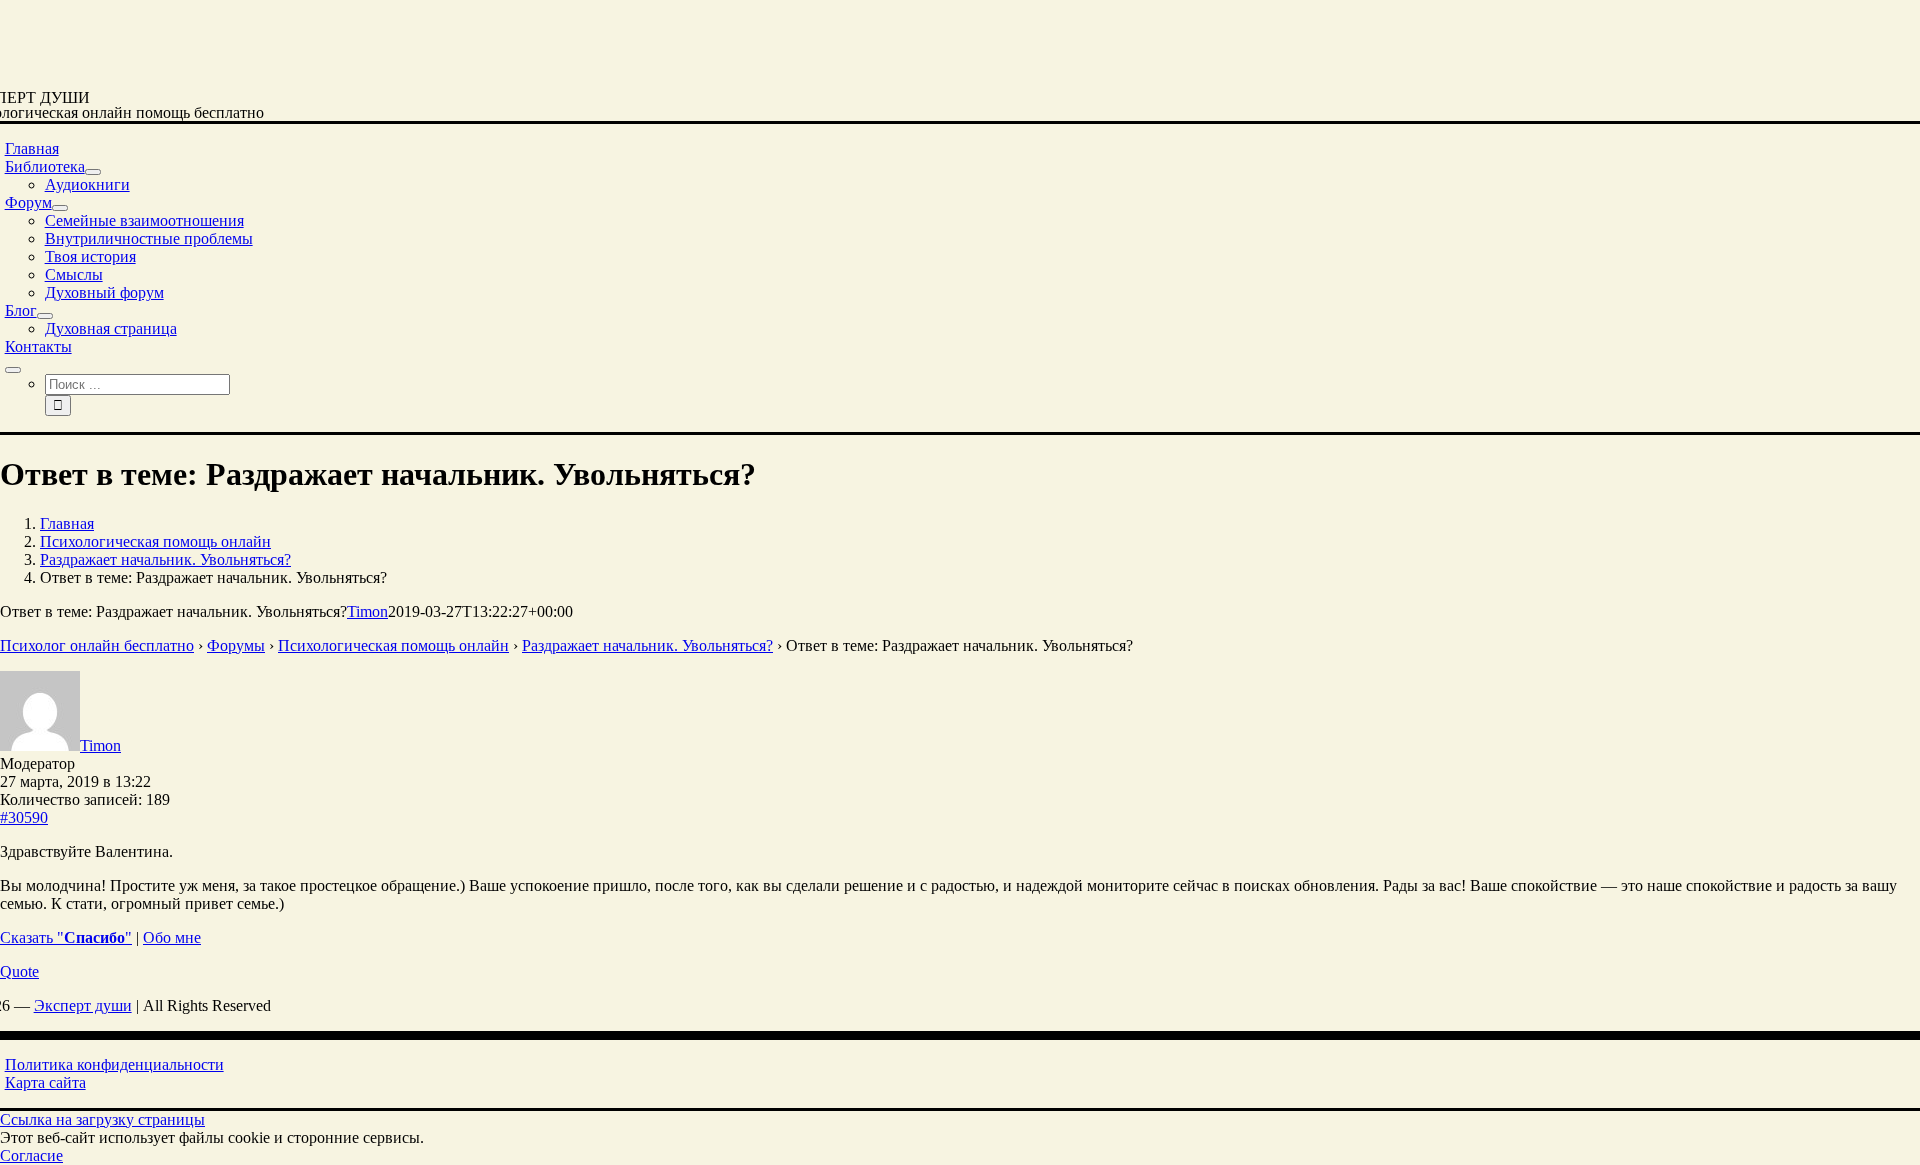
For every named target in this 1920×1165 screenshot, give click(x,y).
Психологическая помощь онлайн (393, 645)
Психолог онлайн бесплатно (97, 645)
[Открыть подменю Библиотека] (93, 172)
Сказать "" (66, 937)
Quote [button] (19, 971)
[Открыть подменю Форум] (60, 208)
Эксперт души (83, 1005)
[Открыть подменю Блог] (45, 316)
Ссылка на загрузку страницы (102, 1119)
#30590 (24, 817)
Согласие (31, 1155)
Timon (367, 611)
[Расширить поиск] (13, 370)
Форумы (236, 645)
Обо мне (172, 937)
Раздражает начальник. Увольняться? (647, 645)
